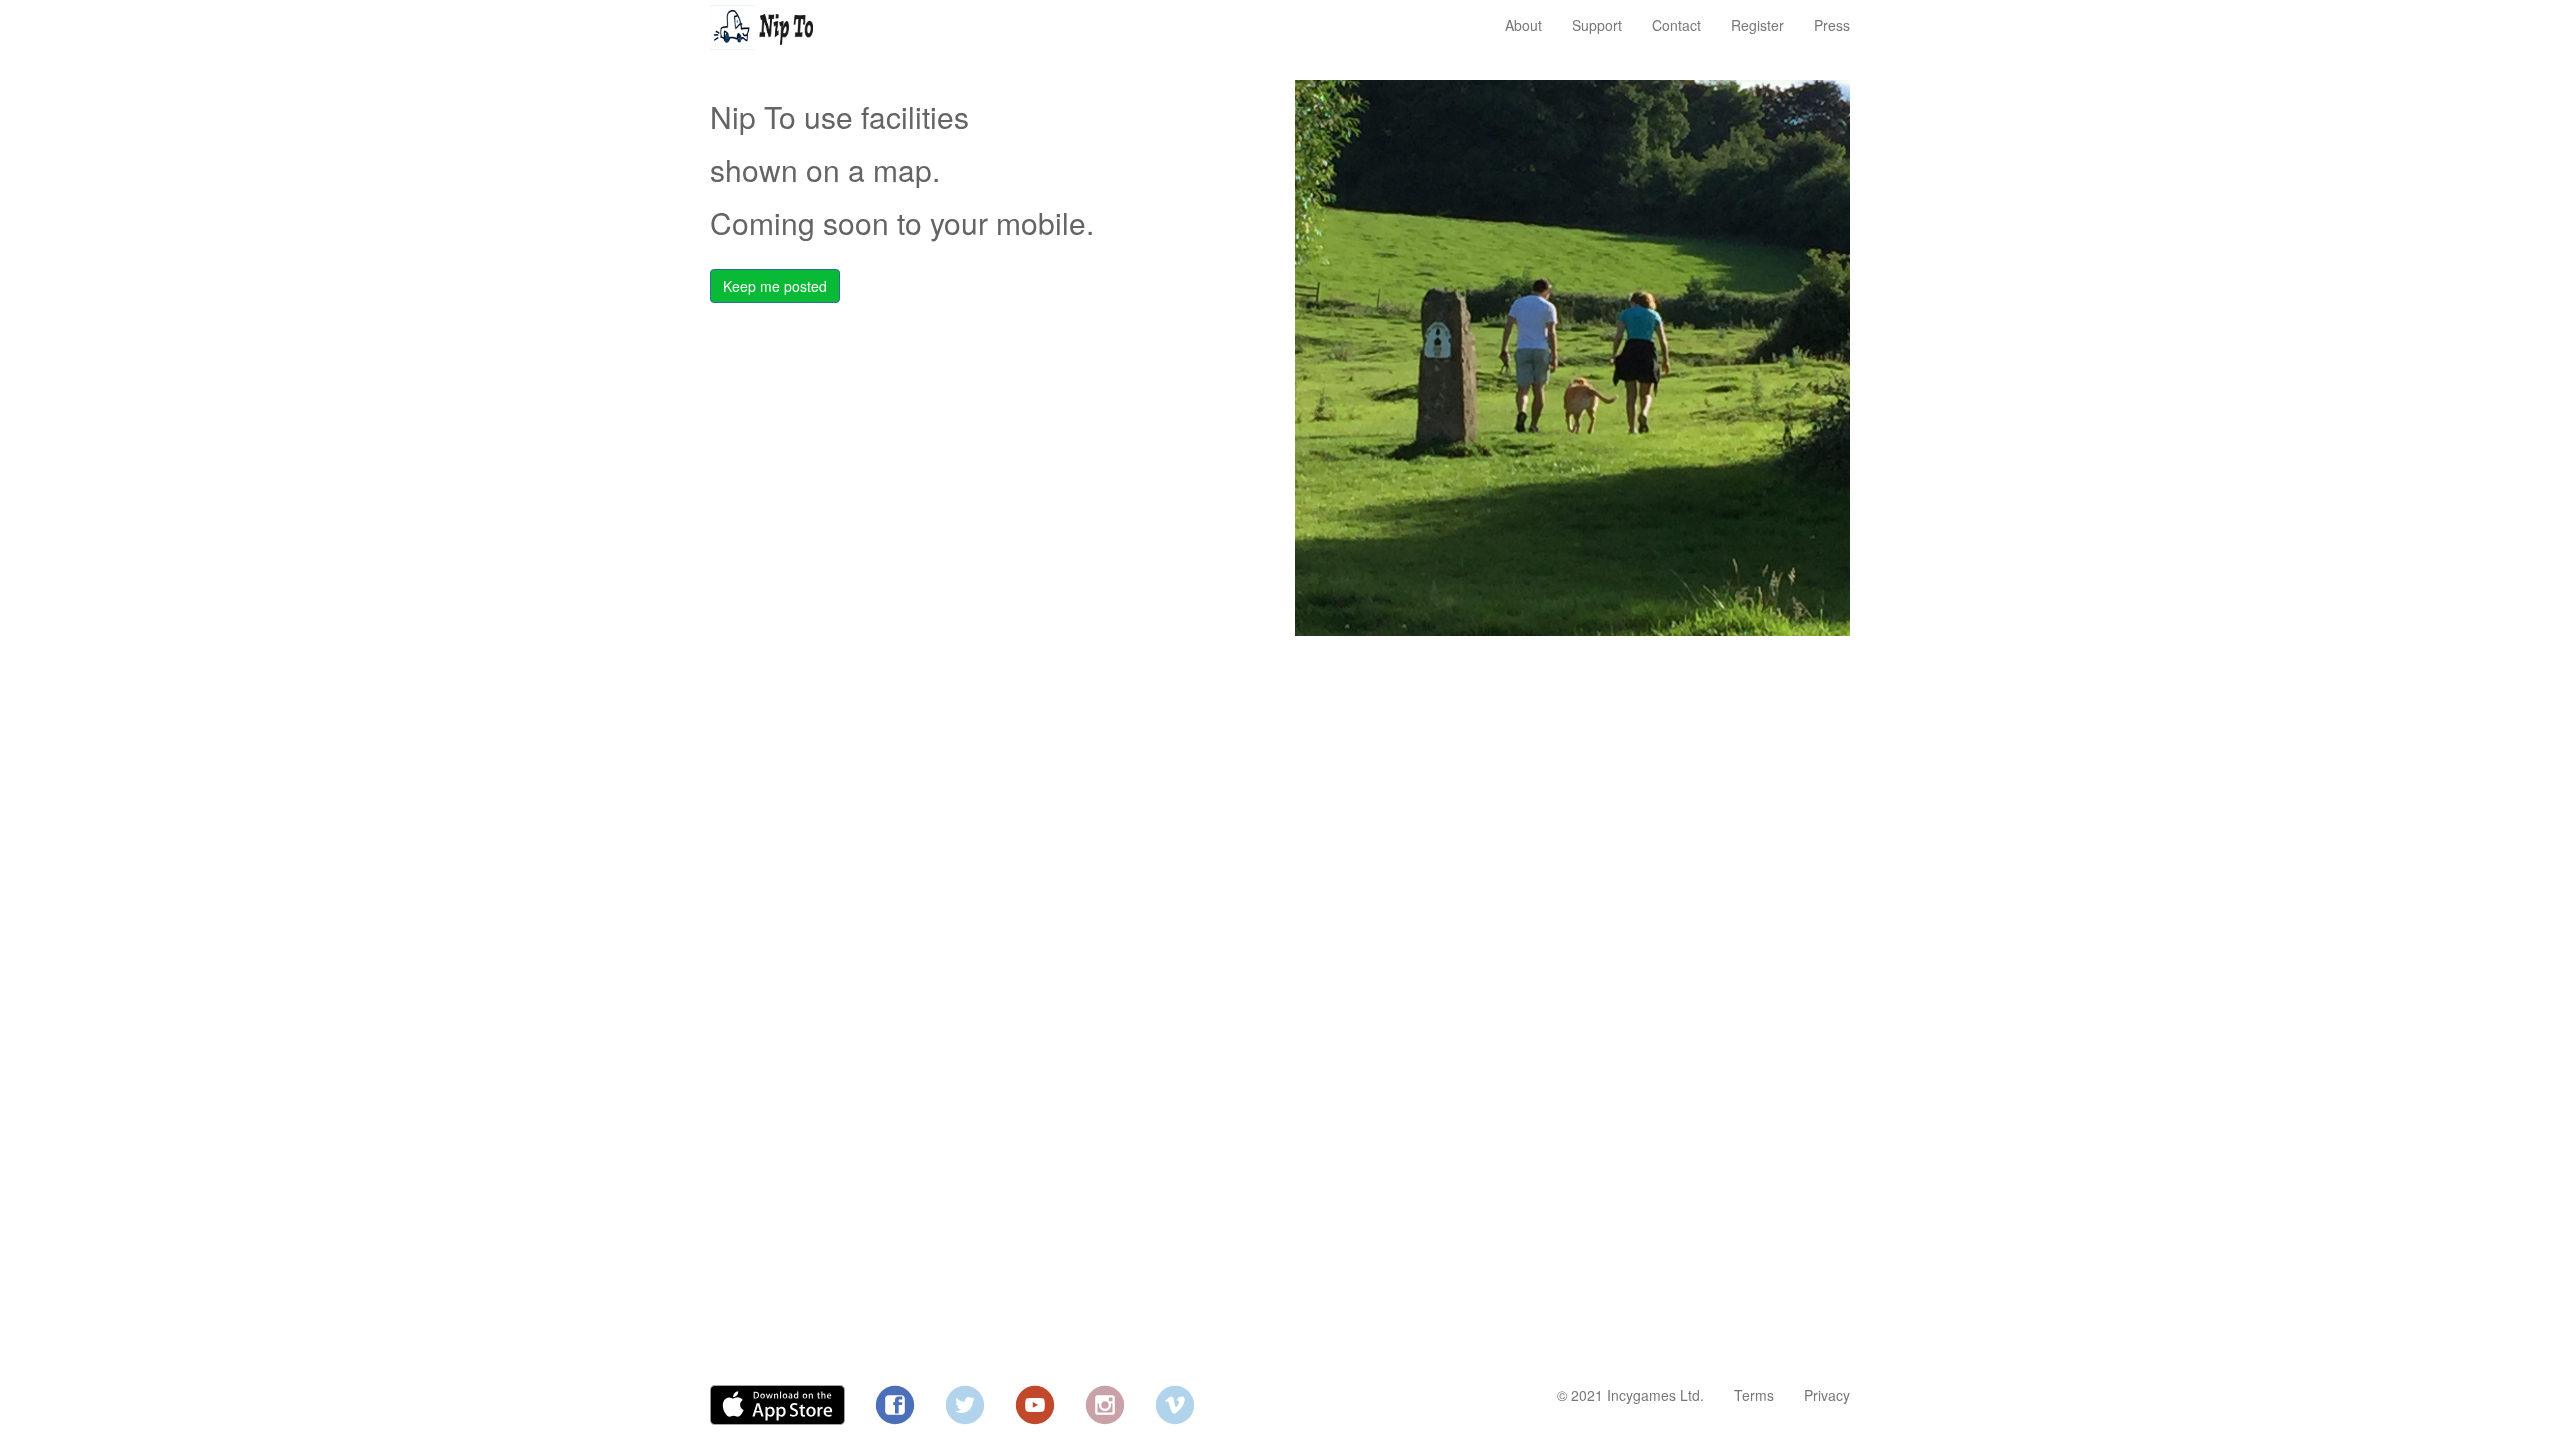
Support (1597, 25)
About (1523, 25)
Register (1757, 25)
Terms (1754, 1395)
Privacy (1827, 1395)
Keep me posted (775, 286)
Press (1832, 25)
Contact (1676, 25)
